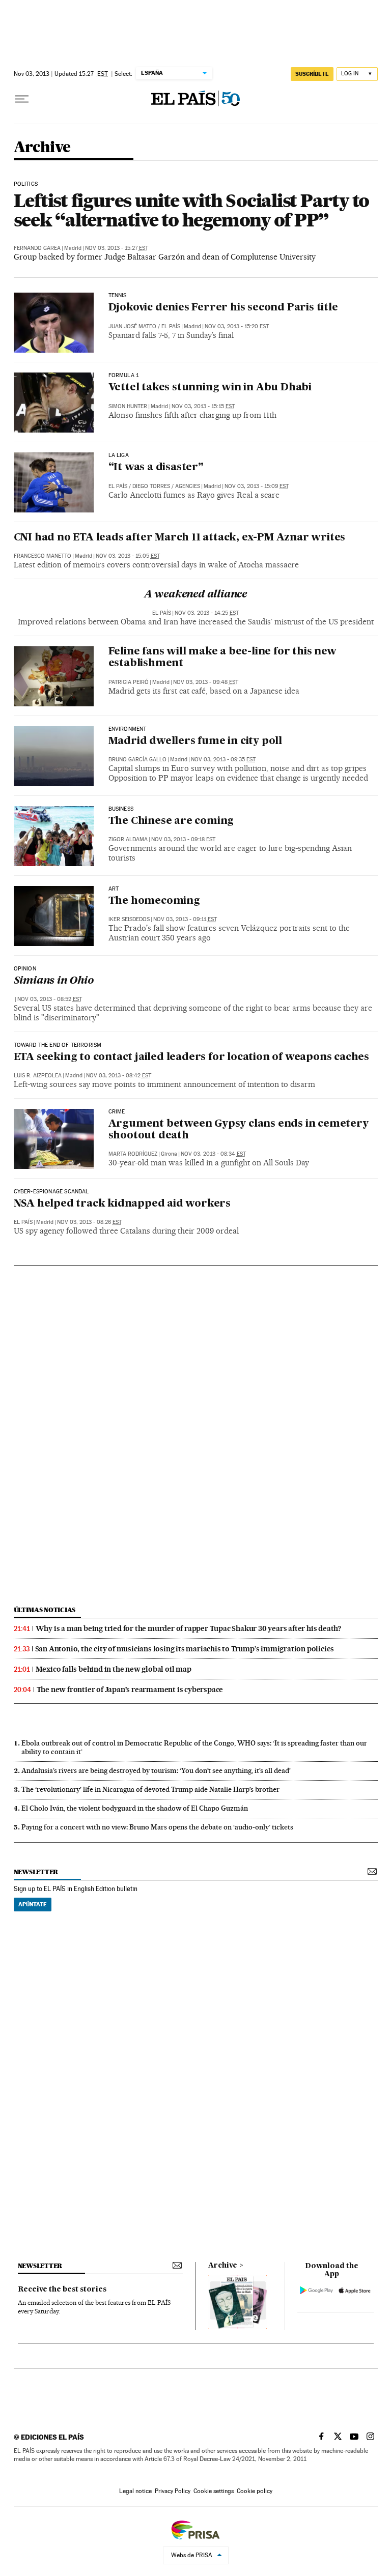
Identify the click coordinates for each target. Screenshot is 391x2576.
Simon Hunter (128, 406)
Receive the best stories (62, 2289)
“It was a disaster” (156, 468)
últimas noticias (45, 1610)
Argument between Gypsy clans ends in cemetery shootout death (239, 1130)
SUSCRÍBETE (312, 74)
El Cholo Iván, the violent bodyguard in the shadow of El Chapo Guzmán (135, 1808)
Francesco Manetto (43, 556)
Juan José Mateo (132, 326)
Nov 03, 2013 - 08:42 (119, 1076)
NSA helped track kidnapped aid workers (122, 1204)
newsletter (36, 1872)
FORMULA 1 (124, 376)
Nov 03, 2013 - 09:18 (183, 839)
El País (171, 326)
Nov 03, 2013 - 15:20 (237, 326)
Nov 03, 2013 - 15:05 (128, 556)
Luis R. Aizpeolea (38, 1076)
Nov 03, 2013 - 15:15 (203, 406)
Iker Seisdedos (129, 919)
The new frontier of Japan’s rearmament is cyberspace (130, 1690)
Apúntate (33, 1904)
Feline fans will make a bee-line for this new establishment (222, 658)
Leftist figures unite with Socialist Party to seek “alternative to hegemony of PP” (192, 210)
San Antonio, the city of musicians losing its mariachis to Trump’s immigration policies (185, 1649)
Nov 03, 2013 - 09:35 (223, 760)
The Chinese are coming (171, 821)
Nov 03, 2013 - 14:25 (207, 613)
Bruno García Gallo (137, 760)
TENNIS (118, 296)
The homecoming (154, 901)
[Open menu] (22, 99)
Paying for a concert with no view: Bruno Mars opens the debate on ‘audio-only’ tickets (157, 1827)
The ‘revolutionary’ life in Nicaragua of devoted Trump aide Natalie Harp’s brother (150, 1789)
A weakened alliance (195, 595)
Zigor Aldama (128, 839)
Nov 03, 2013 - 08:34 (213, 1154)
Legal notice (135, 2491)
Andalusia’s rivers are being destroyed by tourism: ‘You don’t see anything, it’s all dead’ (156, 1770)
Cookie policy (255, 2491)
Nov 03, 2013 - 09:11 (185, 919)
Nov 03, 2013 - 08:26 (89, 1222)
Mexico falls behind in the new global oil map (114, 1669)
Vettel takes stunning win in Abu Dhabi (210, 388)
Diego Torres (151, 486)
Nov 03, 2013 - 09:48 (206, 682)
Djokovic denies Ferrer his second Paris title (223, 308)
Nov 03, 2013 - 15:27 (117, 248)
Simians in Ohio (54, 981)
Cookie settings (214, 2491)
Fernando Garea (37, 248)
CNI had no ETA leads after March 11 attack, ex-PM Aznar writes (180, 538)
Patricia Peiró (129, 682)
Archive (223, 2266)
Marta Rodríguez (133, 1154)
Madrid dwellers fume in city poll (195, 741)
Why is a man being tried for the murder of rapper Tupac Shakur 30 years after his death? (188, 1628)
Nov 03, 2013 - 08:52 (50, 999)
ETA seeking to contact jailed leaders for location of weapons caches (191, 1057)
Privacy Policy (173, 2491)
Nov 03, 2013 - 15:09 (257, 486)
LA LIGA (119, 455)
